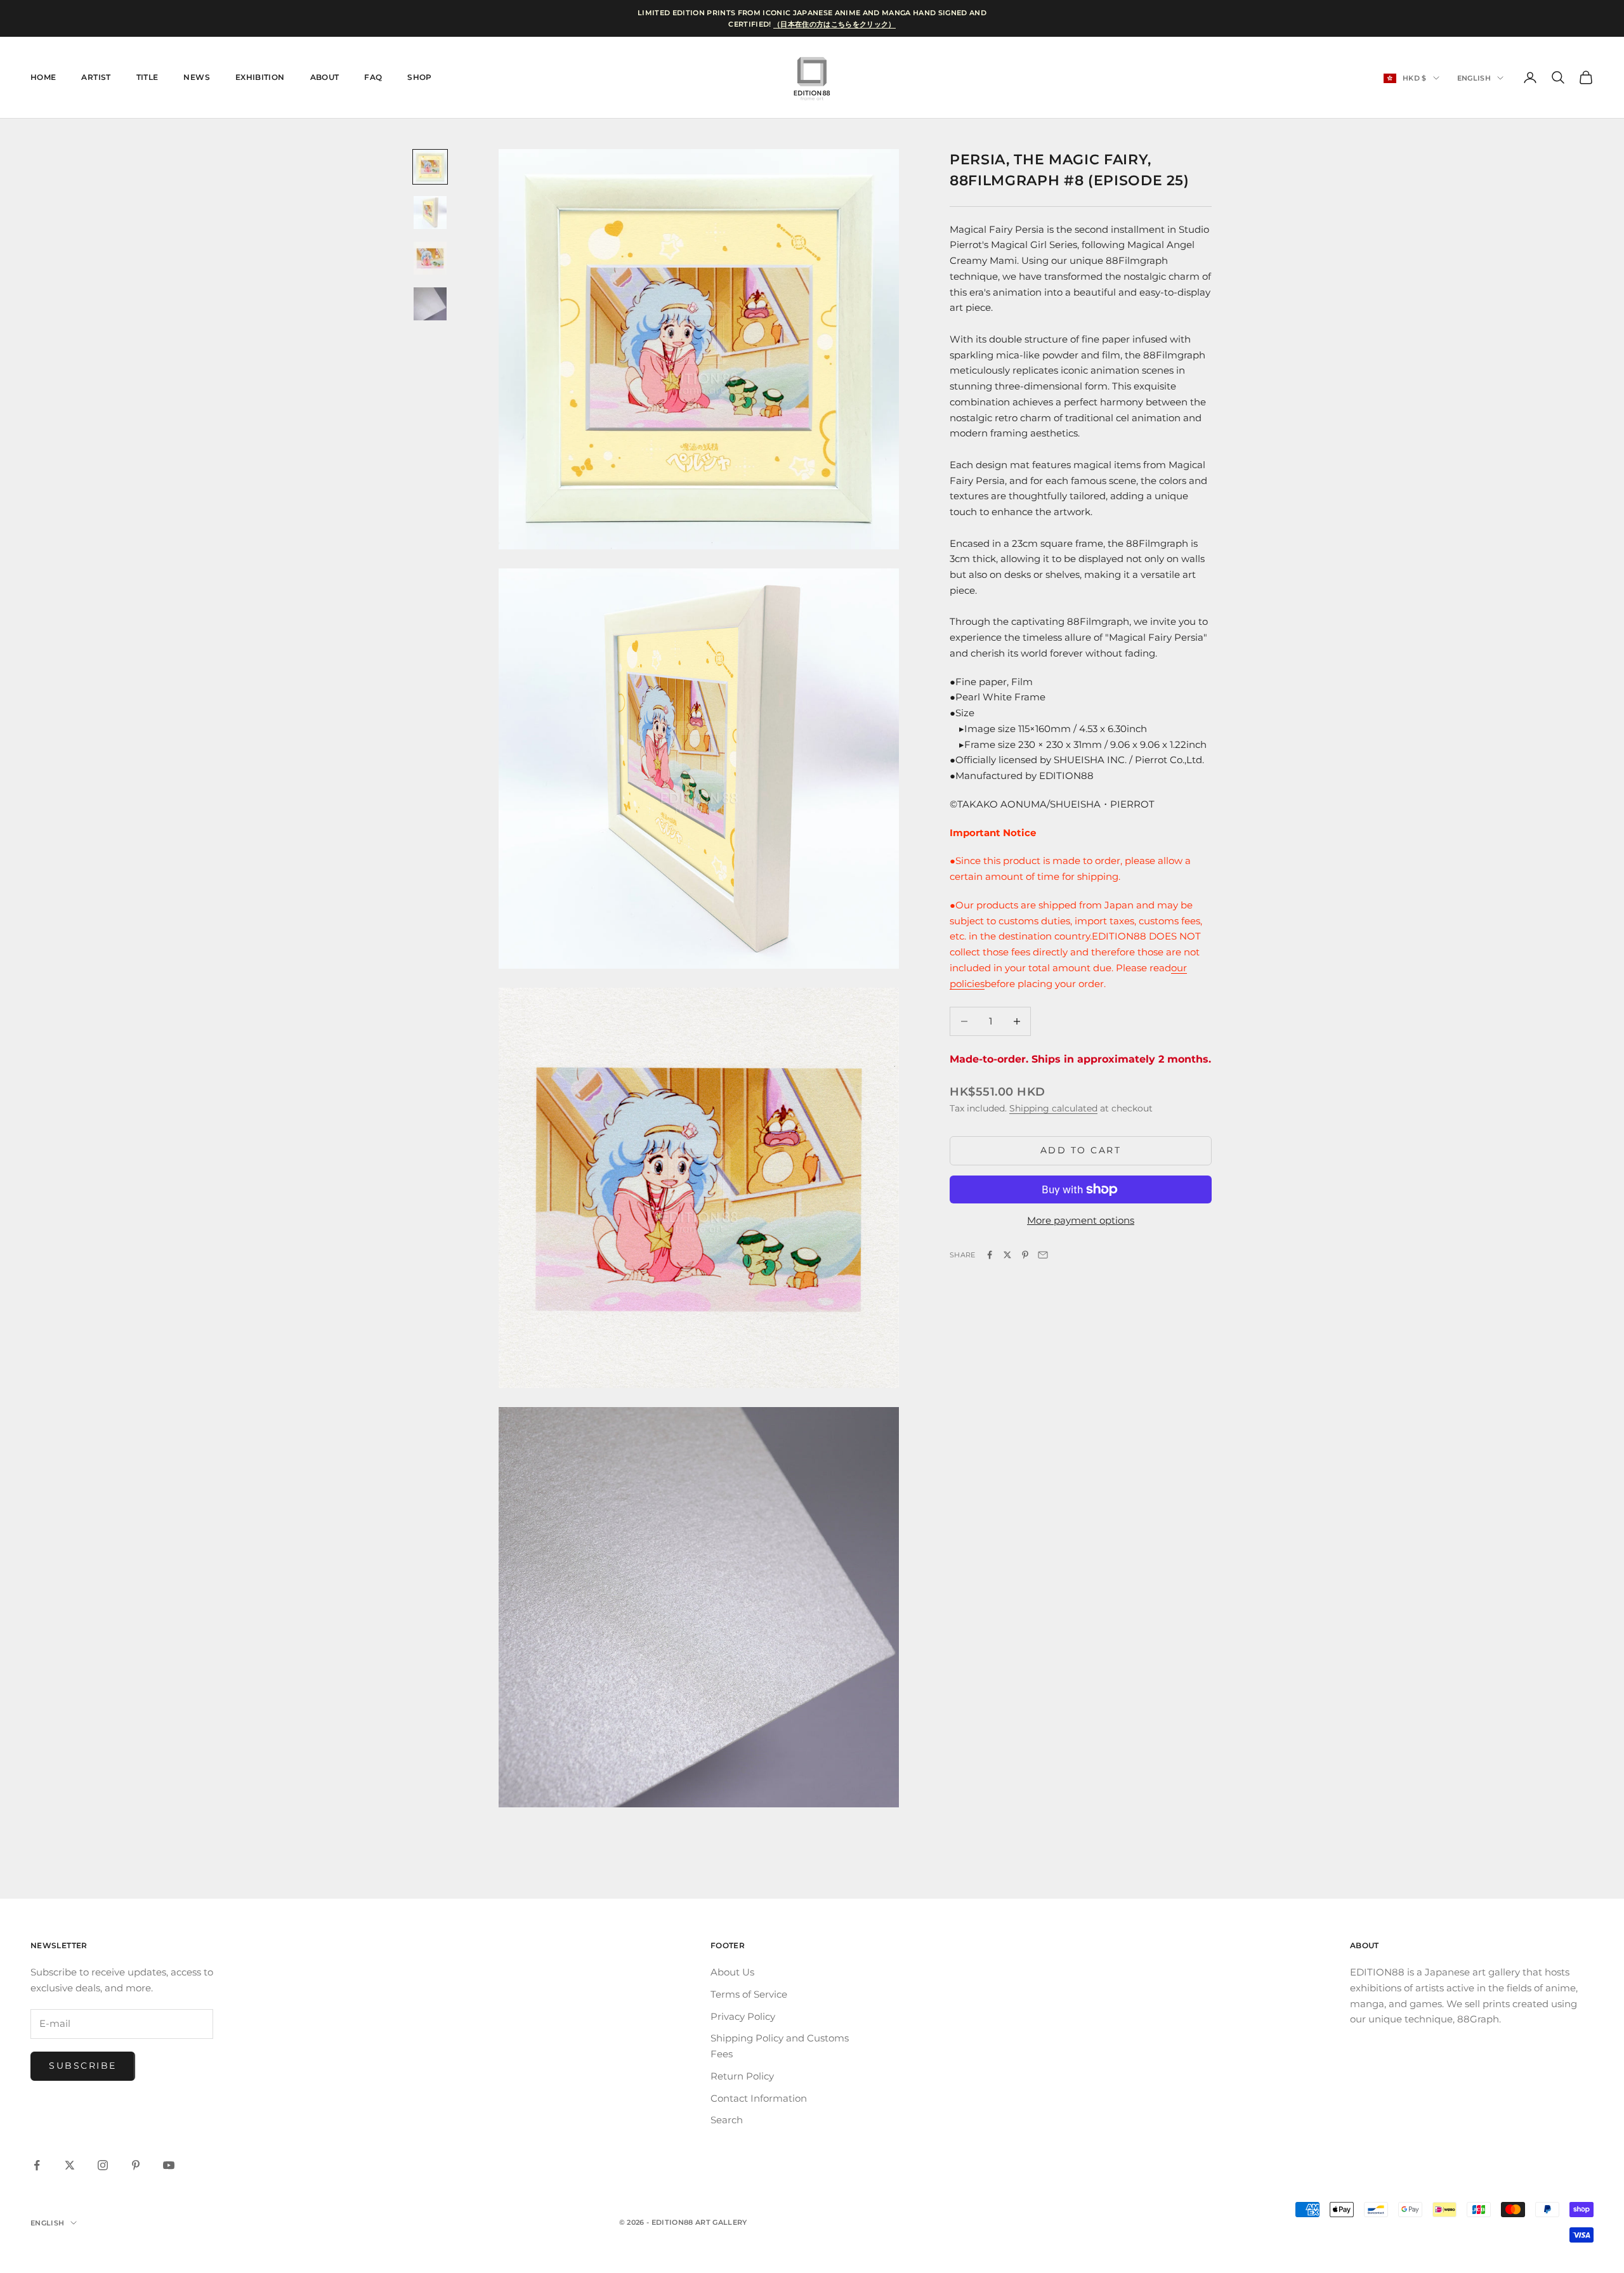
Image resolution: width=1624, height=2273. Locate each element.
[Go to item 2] (430, 213)
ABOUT (325, 77)
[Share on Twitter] (1007, 1255)
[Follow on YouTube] (169, 2165)
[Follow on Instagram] (103, 2165)
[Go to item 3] (430, 258)
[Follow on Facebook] (37, 2165)
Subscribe (83, 2066)
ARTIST (96, 77)
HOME (43, 77)
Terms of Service (749, 1994)
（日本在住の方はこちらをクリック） (835, 24)
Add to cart (1081, 1150)
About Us (732, 1972)
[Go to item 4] (430, 304)
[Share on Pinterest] (1025, 1255)
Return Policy (742, 2076)
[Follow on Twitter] (70, 2165)
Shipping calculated (1053, 1108)
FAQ (373, 77)
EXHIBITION (260, 77)
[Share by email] (1043, 1255)
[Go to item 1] (430, 167)
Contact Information (759, 2098)
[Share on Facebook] (990, 1255)
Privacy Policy (743, 2016)
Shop (419, 77)
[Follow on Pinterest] (136, 2165)
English (1474, 78)
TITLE (147, 77)
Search (727, 2120)
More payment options (1081, 1220)
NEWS (196, 77)
